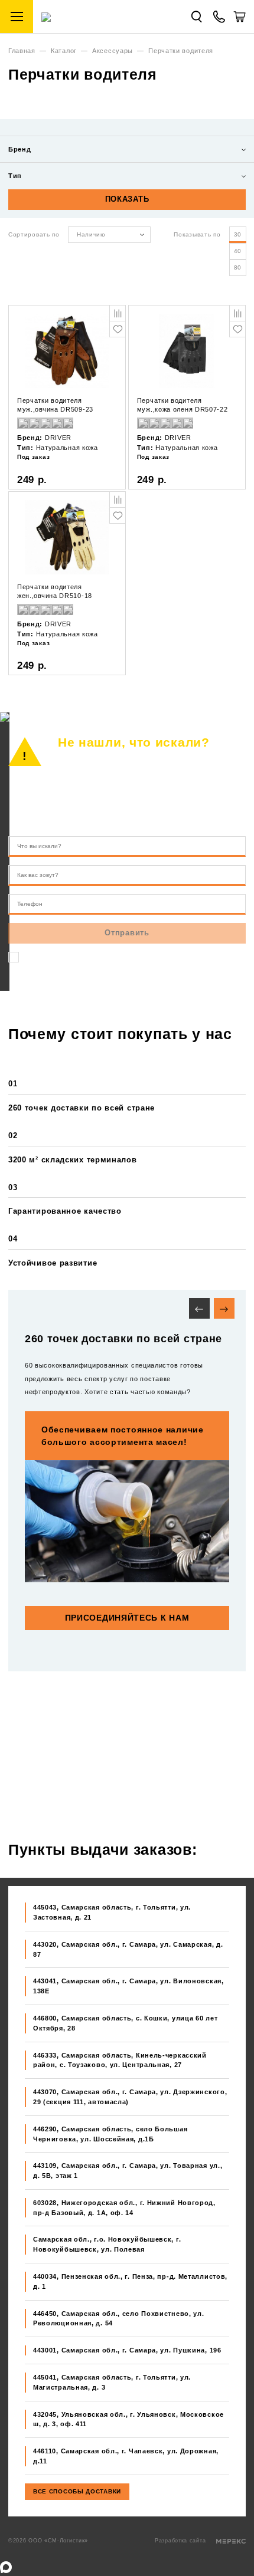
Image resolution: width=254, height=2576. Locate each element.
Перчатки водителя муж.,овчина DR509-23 (55, 405)
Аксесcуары (113, 51)
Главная (22, 51)
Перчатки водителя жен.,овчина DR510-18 (55, 591)
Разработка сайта (181, 2541)
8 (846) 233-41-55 (126, 798)
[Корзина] (240, 21)
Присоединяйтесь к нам (127, 1618)
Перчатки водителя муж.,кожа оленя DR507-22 (183, 405)
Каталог (64, 51)
